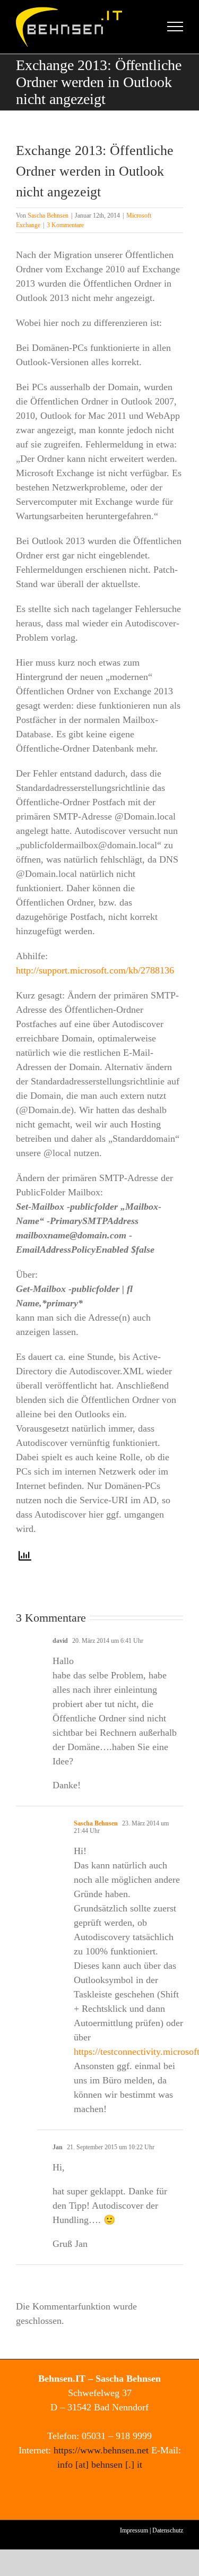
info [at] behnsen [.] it (100, 2465)
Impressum (134, 2530)
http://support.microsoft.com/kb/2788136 (95, 970)
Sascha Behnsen (48, 216)
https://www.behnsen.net (101, 2450)
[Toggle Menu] (175, 27)
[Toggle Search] (139, 26)
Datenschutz (168, 2530)
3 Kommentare (65, 225)
